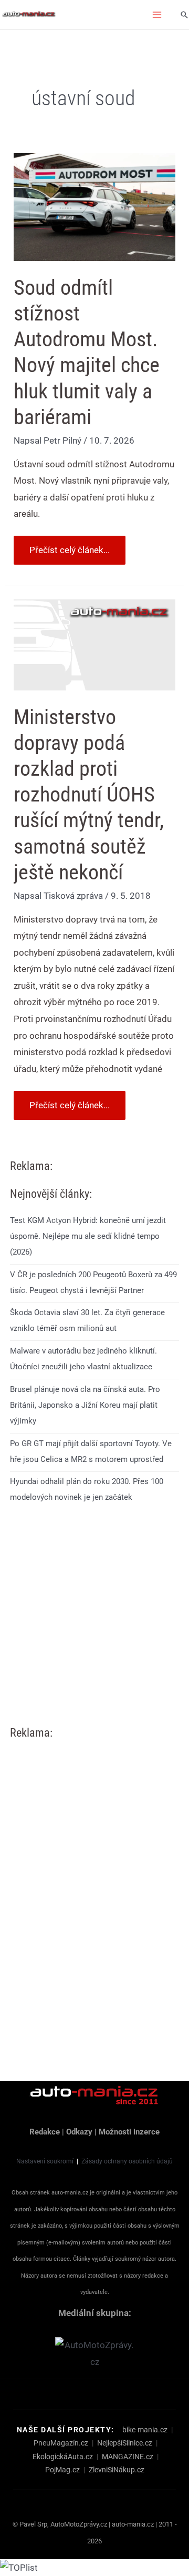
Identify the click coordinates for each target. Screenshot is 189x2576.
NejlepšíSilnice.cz (125, 2443)
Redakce (45, 2132)
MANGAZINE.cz (128, 2457)
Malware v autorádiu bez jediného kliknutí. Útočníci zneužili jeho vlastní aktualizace (83, 1359)
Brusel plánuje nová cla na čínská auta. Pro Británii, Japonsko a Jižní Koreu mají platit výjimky (85, 1405)
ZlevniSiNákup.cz (117, 2470)
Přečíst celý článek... (69, 545)
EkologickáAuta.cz (63, 2457)
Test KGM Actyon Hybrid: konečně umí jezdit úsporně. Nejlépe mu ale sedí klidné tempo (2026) (88, 1236)
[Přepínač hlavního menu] (157, 15)
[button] (184, 15)
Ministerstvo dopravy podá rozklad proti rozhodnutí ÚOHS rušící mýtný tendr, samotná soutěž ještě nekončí (89, 795)
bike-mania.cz (145, 2430)
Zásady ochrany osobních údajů (127, 2161)
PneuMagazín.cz (61, 2443)
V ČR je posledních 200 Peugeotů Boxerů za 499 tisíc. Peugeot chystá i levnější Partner (93, 1282)
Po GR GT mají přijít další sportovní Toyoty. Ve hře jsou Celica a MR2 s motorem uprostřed (91, 1451)
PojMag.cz (62, 2470)
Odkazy (79, 2132)
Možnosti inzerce (129, 2132)
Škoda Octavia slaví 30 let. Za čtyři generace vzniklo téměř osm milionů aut (87, 1320)
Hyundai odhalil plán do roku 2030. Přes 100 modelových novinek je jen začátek (87, 1489)
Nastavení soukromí (45, 2161)
